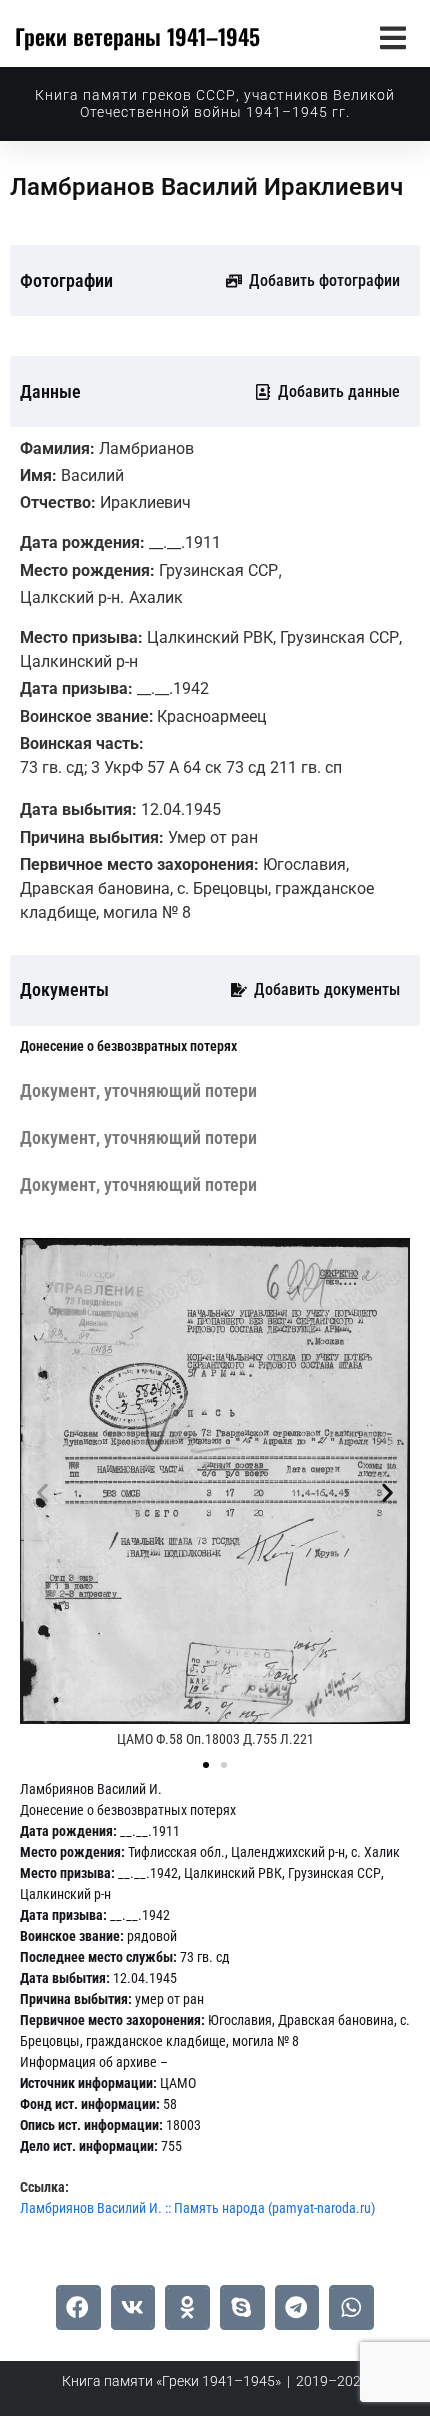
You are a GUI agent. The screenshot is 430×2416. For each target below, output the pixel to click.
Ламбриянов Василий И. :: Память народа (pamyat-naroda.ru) (197, 2208)
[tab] (128, 1046)
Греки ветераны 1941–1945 (137, 36)
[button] (392, 37)
